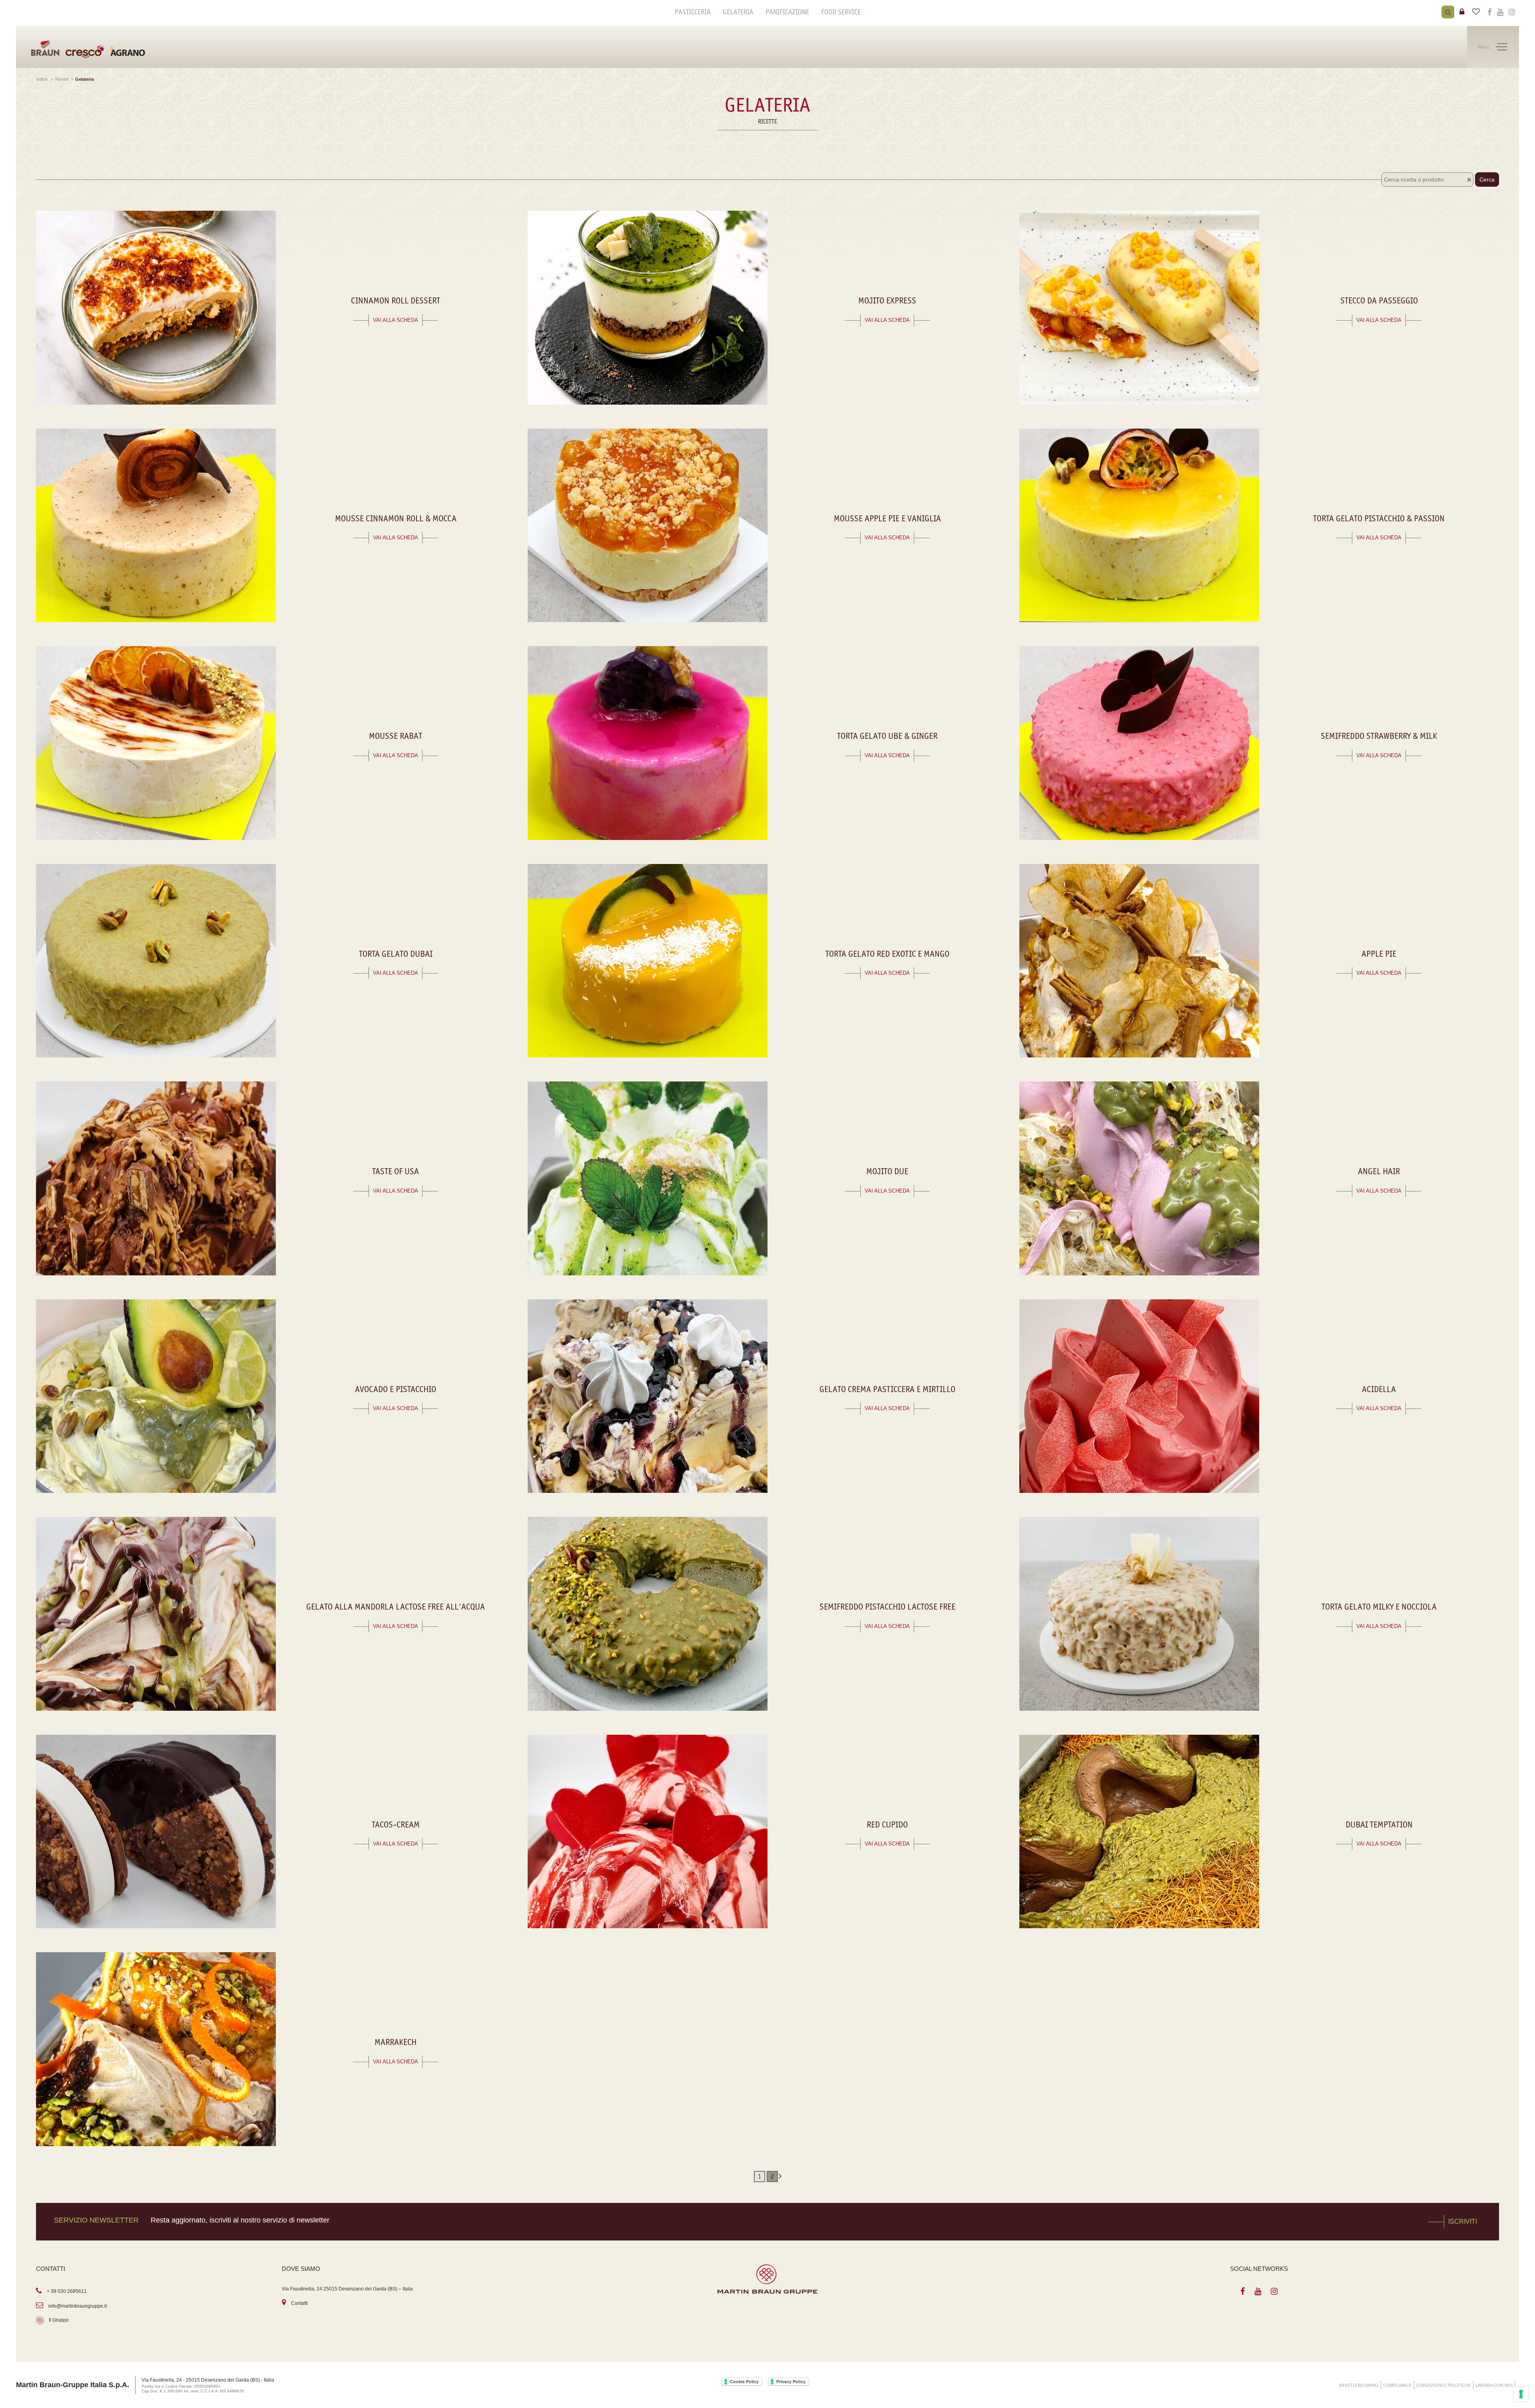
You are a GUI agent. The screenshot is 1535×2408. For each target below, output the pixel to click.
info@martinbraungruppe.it (78, 2306)
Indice (42, 79)
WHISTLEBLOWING (1359, 2385)
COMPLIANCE (1397, 2385)
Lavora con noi (1494, 2385)
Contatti (299, 2303)
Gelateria (738, 12)
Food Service (841, 12)
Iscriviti (1463, 2221)
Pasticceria (693, 12)
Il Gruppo (59, 2320)
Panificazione (787, 12)
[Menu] (1501, 47)
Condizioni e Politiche (1444, 2385)
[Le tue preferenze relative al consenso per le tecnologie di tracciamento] (1521, 2394)
